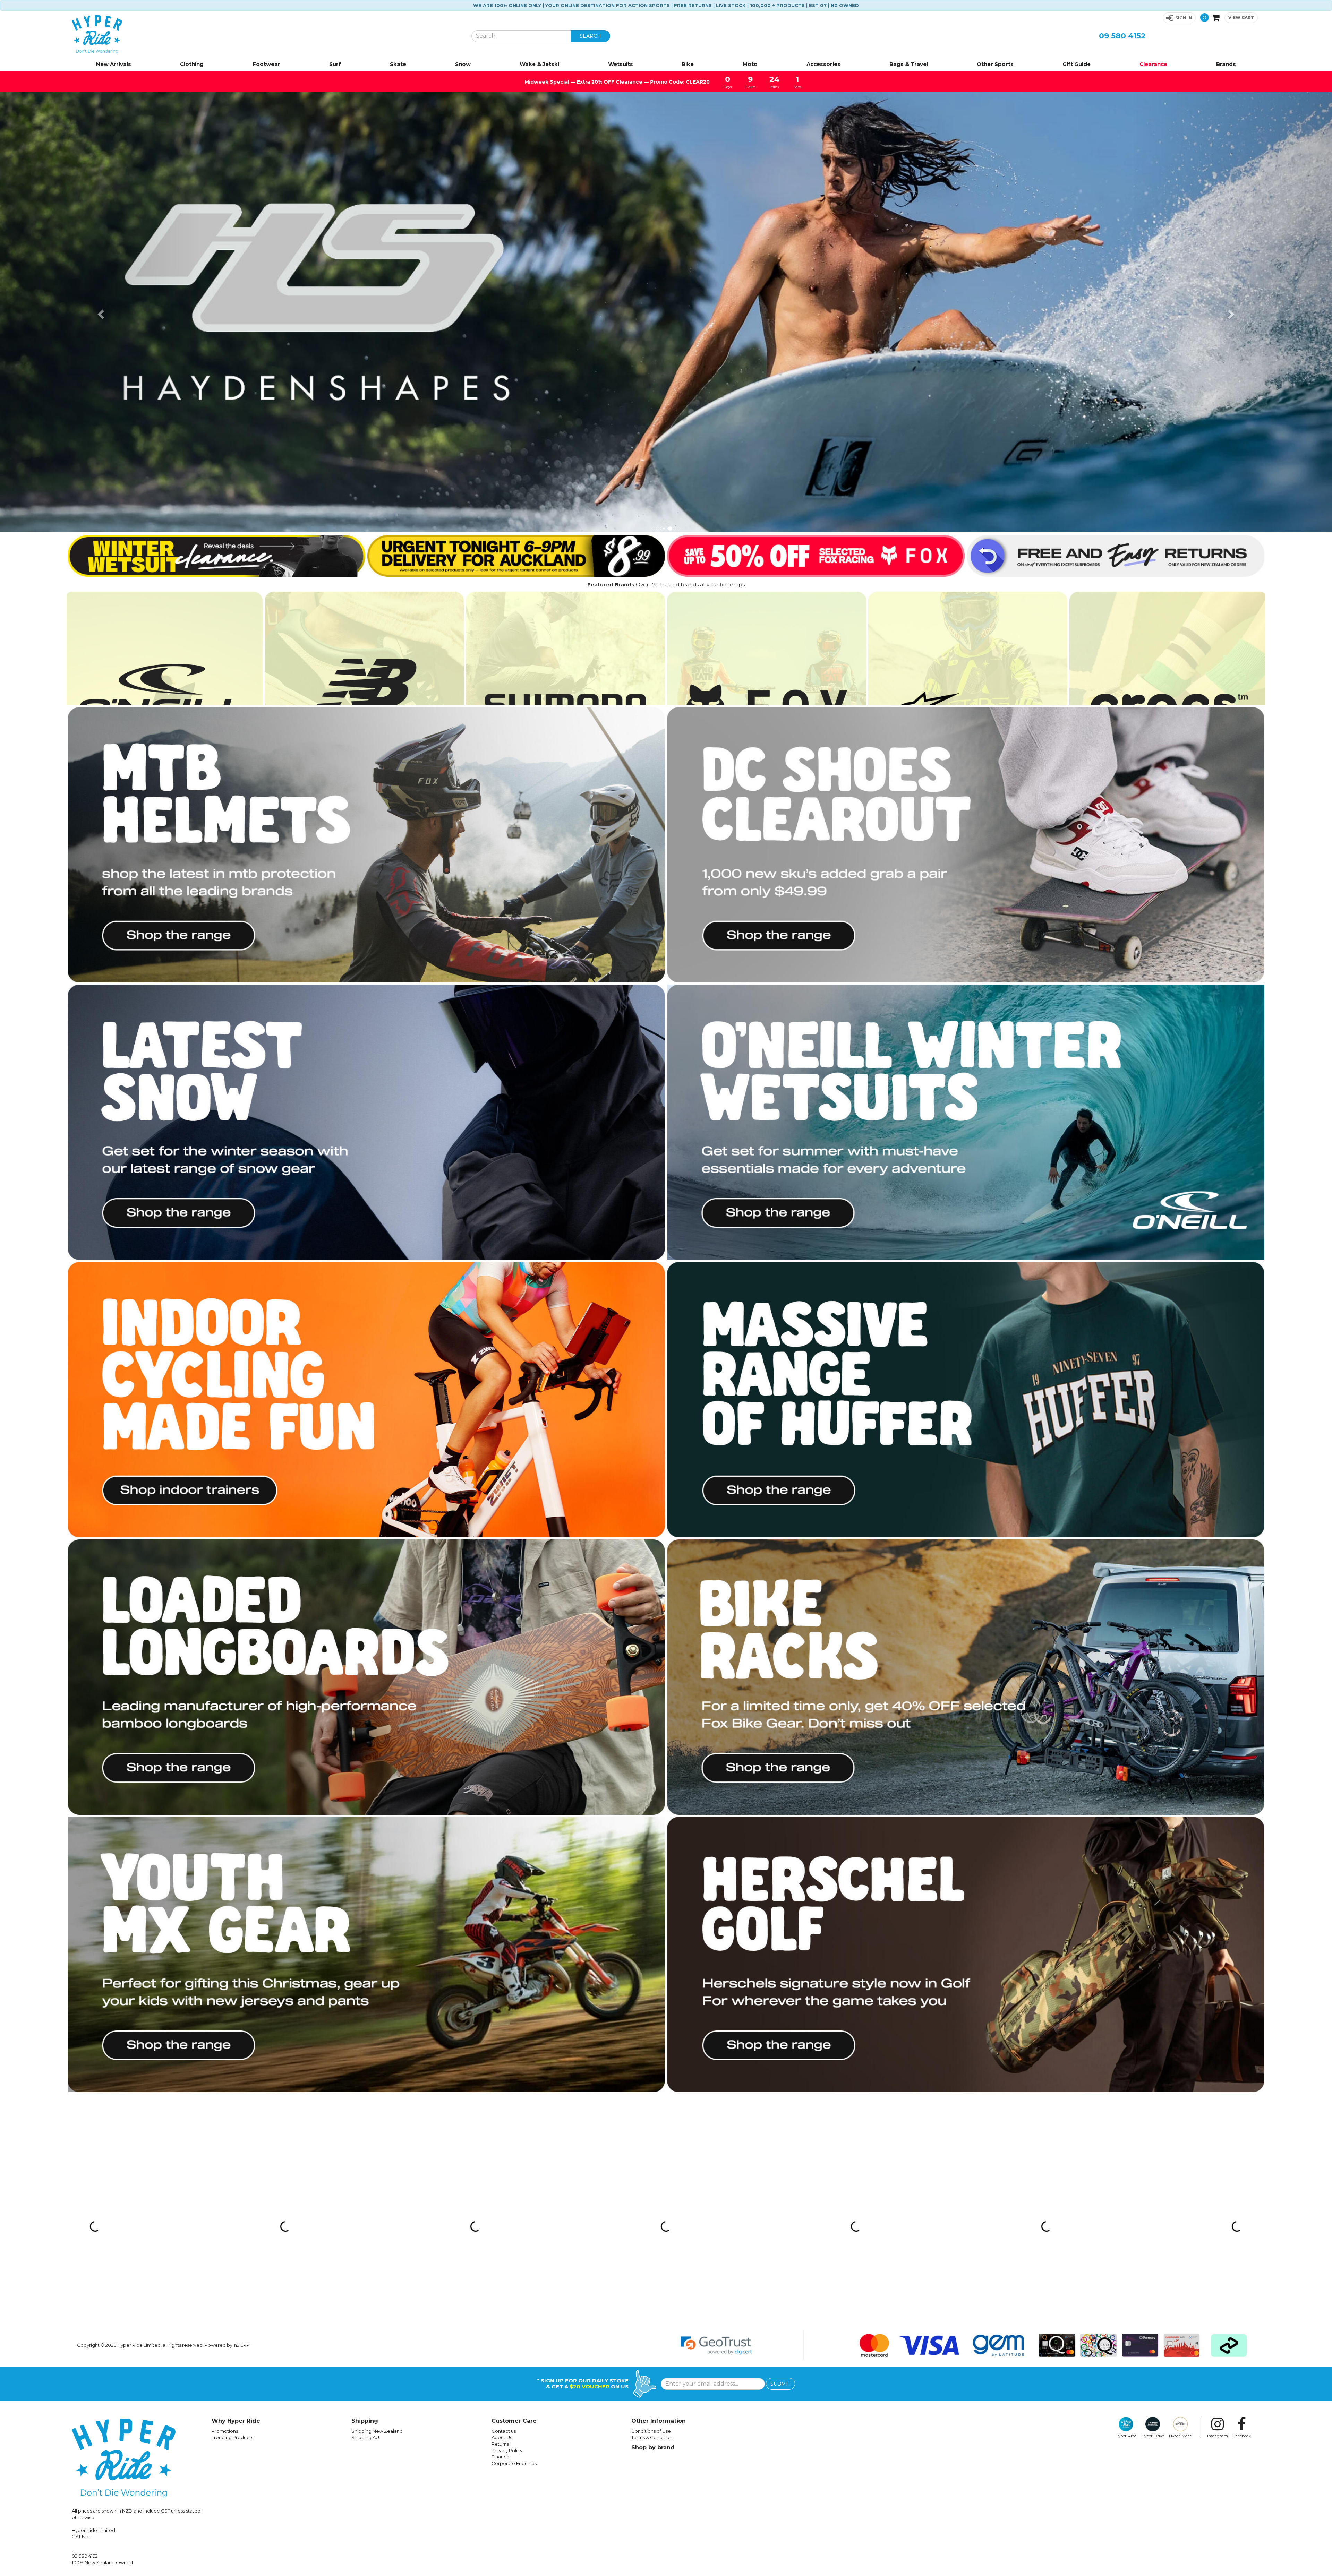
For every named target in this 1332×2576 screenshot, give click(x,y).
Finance (501, 2457)
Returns (500, 2444)
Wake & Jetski (539, 64)
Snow (463, 64)
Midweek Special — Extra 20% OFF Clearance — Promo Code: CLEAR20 (617, 82)
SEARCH (590, 36)
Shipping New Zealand (377, 2431)
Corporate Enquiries (514, 2463)
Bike (688, 64)
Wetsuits (621, 64)
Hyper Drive (1153, 2436)
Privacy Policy (507, 2450)
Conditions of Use (651, 2431)
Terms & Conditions (653, 2437)
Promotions (225, 2431)
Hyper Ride (1126, 2436)
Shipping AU (365, 2437)
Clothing (192, 64)
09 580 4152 (1122, 36)
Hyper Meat (1180, 2436)
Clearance (1153, 64)
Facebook (1242, 2436)
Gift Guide (1077, 64)
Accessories (823, 64)
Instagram (1218, 2436)
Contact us (504, 2431)
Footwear (266, 64)
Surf (335, 64)
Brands (1226, 64)
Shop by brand (653, 2448)
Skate (398, 64)
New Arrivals (114, 64)
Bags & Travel (909, 64)
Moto (750, 64)
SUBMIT (780, 2384)
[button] (1179, 18)
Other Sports (995, 64)
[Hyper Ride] (266, 34)
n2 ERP (242, 2345)
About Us (502, 2437)
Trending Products (232, 2437)
